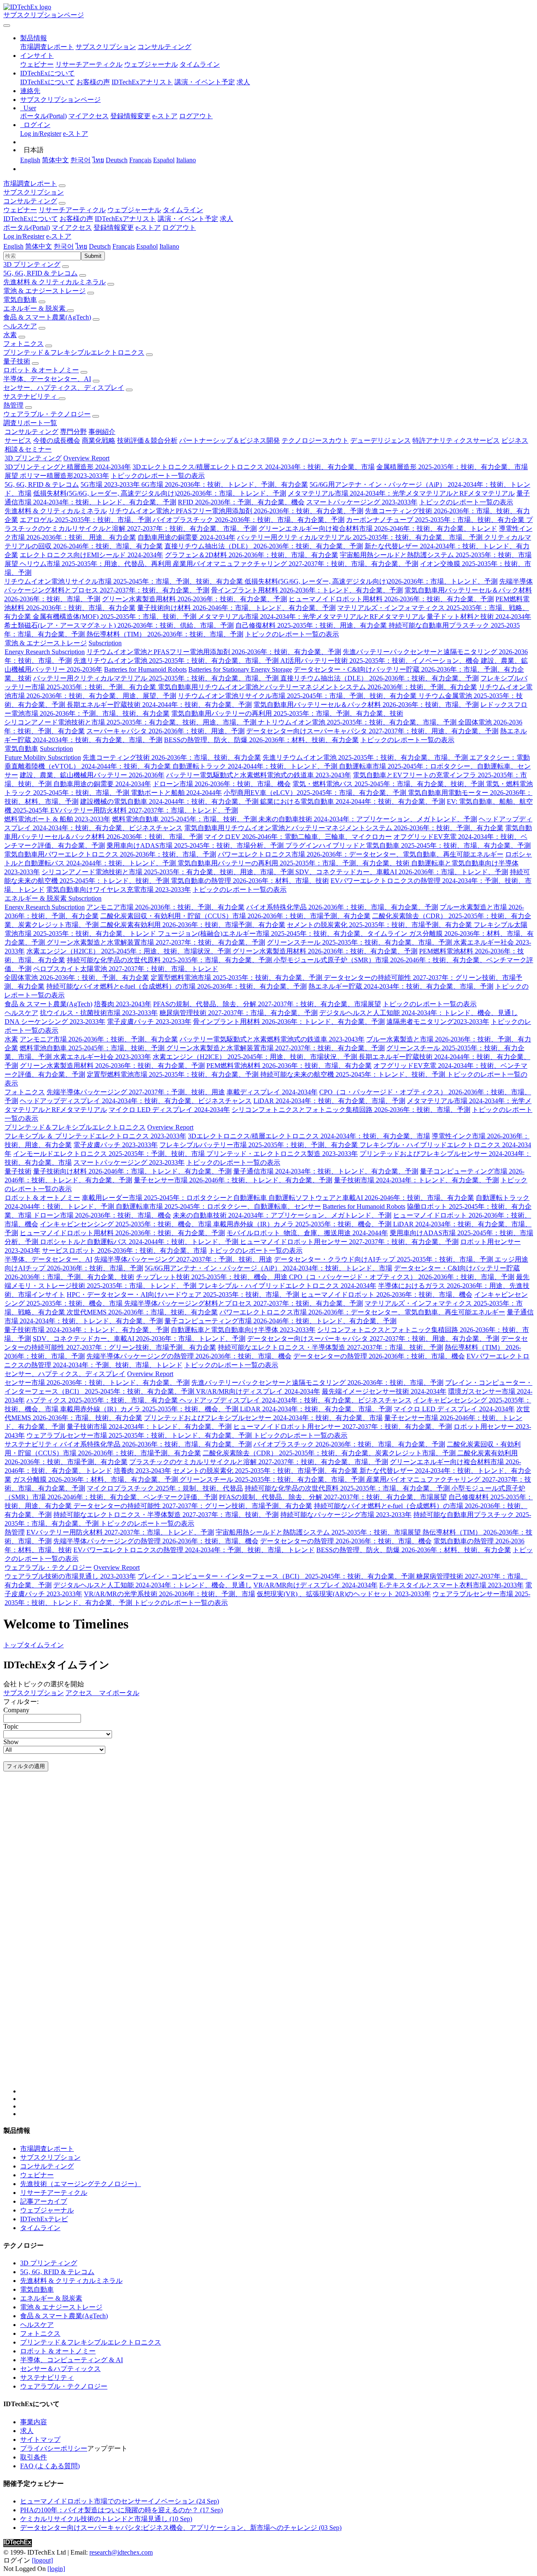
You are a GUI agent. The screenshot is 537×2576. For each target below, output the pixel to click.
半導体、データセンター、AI (47, 379)
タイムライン (200, 64)
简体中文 (55, 160)
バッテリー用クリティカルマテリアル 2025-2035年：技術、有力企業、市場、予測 (361, 537)
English (30, 160)
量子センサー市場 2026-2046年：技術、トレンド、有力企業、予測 (233, 1180)
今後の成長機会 (57, 440)
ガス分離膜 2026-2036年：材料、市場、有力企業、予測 (96, 1479)
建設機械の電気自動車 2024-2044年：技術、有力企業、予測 (170, 801)
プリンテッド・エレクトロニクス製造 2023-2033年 (282, 1154)
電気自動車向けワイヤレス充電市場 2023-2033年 (119, 889)
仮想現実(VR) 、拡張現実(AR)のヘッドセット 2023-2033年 (344, 1594)
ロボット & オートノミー (41, 370)
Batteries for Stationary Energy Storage (240, 669)
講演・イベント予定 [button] (188, 219)
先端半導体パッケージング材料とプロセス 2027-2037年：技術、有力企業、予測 (244, 1303)
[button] (34, 38)
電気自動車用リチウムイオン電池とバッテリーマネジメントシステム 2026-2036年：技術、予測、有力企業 (317, 687)
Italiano (186, 160)
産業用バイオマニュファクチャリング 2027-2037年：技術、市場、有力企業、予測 (296, 564)
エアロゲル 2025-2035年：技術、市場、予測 (86, 520)
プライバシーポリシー (54, 2448)
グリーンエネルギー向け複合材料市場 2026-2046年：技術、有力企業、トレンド (378, 528)
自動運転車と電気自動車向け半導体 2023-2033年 (243, 1330)
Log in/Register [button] (24, 236)
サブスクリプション (106, 47)
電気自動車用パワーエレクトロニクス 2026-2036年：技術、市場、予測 (110, 854)
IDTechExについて (47, 82)
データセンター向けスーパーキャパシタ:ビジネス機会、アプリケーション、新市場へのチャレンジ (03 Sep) (181, 2528)
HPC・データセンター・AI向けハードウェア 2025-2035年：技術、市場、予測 (184, 1294)
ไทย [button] (81, 246)
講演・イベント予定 (205, 82)
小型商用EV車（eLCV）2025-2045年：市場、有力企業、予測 (316, 793)
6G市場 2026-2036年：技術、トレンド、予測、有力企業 (225, 484)
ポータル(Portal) (43, 116)
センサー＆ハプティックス (60, 2369)
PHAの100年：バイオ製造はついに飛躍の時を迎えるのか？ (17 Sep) (121, 2510)
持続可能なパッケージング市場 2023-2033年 (346, 1515)
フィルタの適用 (26, 1766)
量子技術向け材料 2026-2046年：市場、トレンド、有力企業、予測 (236, 608)
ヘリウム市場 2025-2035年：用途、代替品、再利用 (96, 564)
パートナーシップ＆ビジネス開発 (229, 440)
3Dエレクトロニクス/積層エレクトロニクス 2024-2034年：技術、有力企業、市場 (254, 467)
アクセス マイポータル (102, 1693)
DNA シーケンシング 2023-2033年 (55, 1022)
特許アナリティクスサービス (456, 440)
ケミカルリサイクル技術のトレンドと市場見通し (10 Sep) (106, 2519)
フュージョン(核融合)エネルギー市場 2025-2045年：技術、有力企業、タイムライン (283, 934)
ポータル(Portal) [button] (27, 227)
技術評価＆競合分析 (147, 440)
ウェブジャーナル (151, 64)
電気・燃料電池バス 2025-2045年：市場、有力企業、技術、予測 (389, 784)
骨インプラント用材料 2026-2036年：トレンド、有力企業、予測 (307, 590)
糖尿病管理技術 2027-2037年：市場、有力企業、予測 (239, 1013)
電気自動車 (20, 300)
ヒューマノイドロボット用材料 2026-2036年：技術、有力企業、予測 (391, 599)
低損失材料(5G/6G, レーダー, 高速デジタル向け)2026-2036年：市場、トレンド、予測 (160, 493)
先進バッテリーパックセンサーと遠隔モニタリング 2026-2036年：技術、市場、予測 (317, 1383)
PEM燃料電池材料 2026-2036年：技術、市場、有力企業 (289, 1066)
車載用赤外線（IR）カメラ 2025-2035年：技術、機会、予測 (303, 1224)
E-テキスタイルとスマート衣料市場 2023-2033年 (451, 1585)
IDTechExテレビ (44, 2219)
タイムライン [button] (183, 210)
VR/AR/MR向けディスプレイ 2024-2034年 (258, 1391)
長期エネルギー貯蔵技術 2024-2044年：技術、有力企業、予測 (159, 705)
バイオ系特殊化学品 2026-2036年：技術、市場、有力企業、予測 (342, 907)
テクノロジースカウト (315, 440)
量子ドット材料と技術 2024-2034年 (479, 617)
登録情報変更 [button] (114, 227)
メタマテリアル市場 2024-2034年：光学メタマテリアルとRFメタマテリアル (401, 493)
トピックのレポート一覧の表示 (158, 476)
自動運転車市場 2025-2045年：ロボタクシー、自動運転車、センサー (218, 1206)
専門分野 (73, 432)
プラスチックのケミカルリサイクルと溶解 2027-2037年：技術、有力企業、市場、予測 (259, 1462)
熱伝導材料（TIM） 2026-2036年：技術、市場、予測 (165, 634)
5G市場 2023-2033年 (111, 484)
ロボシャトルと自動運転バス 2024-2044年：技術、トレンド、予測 (140, 1242)
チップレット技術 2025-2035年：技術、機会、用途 (212, 1277)
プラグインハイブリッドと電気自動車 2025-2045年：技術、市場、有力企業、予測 (408, 845)
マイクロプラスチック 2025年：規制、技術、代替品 (165, 1488)
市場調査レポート (47, 47)
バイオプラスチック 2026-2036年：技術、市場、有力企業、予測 (249, 520)
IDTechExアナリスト (142, 82)
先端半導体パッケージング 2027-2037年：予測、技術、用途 (136, 1092)
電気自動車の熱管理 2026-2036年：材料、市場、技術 (250, 881)
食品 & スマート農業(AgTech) (47, 317)
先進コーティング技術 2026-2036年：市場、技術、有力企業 (172, 757)
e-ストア (165, 116)
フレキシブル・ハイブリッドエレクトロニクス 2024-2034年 (287, 1286)
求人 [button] (227, 219)
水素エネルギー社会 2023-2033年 (102, 1057)
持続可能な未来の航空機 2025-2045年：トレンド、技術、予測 (353, 1074)
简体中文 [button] (39, 246)
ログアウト (196, 116)
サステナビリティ (31, 396)
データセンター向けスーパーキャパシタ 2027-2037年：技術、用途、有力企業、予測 (372, 731)
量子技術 (17, 361)
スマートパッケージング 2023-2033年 (362, 502)
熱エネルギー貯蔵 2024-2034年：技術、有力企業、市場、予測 (401, 986)
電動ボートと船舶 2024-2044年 (176, 793)
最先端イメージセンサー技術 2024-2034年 (384, 1391)
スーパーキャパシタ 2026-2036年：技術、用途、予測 (166, 731)
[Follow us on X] (277, 1940)
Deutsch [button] (100, 246)
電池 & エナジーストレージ (44, 291)
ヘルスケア (20, 326)
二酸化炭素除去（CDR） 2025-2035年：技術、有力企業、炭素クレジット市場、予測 (330, 1453)
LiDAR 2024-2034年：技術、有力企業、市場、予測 (329, 1101)
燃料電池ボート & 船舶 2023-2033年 (57, 819)
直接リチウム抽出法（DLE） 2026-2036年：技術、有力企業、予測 (264, 546)
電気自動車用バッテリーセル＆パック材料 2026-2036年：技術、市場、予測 (366, 705)
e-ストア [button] (148, 227)
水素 (10, 335)
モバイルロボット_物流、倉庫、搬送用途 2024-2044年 (307, 1233)
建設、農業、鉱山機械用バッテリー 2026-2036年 (92, 775)
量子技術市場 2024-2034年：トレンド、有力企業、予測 (416, 1180)
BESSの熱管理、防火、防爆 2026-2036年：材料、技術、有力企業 (261, 740)
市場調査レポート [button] (30, 183)
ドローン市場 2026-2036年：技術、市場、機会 (222, 784)
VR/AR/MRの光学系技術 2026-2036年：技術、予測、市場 (169, 1594)
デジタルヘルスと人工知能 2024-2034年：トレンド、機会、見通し (418, 1013)
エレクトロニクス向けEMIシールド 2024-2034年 (91, 555)
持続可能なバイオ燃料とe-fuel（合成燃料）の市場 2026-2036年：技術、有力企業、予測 (176, 986)
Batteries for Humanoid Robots (145, 669)
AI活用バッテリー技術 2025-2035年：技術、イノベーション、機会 (381, 661)
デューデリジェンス (381, 440)
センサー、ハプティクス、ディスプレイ (64, 388)
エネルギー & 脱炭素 (35, 308)
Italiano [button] (169, 246)
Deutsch (117, 160)
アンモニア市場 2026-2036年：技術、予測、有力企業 (166, 907)
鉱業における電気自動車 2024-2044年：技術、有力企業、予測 (353, 801)
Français (140, 160)
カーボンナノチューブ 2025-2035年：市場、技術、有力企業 (436, 520)
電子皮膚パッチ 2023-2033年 (149, 1022)
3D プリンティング (32, 264)
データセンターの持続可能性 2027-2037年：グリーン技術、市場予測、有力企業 (193, 1506)
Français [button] (124, 246)
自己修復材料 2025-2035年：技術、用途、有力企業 (312, 625)
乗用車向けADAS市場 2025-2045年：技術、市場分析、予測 (196, 845)
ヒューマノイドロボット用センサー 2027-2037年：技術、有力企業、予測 (349, 1242)
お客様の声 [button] (76, 219)
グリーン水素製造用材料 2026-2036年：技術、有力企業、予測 (194, 599)
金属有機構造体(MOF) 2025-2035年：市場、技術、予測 (115, 617)
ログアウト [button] (179, 227)
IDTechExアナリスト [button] (125, 219)
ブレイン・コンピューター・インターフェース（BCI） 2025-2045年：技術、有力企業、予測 (277, 1576)
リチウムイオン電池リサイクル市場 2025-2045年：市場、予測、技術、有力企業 (124, 581)
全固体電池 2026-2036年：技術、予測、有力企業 (77, 978)
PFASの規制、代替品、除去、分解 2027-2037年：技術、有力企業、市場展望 (267, 1004)
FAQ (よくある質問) (50, 2466)
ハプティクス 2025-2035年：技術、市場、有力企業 (103, 1400)
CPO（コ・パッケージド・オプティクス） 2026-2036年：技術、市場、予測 (402, 1277)
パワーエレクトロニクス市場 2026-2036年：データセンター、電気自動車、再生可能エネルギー (361, 854)
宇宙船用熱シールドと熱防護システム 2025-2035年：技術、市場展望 (319, 1532)
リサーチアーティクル (89, 64)
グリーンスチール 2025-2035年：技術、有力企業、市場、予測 (360, 942)
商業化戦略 (99, 440)
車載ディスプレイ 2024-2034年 (272, 1092)
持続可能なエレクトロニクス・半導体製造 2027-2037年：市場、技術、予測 (330, 1347)
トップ (13, 1645)
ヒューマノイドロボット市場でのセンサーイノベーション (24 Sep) (120, 2501)
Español (164, 160)
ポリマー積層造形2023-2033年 (64, 476)
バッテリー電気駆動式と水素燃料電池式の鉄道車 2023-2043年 (259, 775)
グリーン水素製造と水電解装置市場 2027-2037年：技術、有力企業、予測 (156, 942)
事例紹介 (102, 432)
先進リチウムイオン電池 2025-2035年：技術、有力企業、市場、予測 (177, 661)
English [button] (13, 246)
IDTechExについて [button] (31, 219)
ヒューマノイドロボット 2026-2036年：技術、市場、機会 (387, 1294)
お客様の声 (93, 82)
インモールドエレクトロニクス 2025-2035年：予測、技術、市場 (110, 1154)
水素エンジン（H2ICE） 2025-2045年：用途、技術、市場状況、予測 (129, 951)
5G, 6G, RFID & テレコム (40, 273)
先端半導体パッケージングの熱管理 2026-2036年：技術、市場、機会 (189, 1356)
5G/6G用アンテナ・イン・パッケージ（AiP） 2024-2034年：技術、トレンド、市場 (268, 1268)
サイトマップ (40, 2440)
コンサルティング (164, 47)
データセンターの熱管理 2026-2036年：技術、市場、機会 (379, 1356)
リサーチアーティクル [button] (72, 210)
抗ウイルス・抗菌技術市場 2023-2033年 (99, 1013)
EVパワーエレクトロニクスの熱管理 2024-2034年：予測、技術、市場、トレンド (194, 1550)
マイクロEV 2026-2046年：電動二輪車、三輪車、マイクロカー (298, 837)
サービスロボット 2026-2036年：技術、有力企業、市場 (124, 1250)
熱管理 (13, 405)
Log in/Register (41, 134)
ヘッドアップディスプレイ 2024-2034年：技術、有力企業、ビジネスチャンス (136, 1101)
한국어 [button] (64, 246)
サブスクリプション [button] (34, 192)
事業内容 (34, 2422)
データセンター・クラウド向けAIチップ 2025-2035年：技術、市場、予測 (384, 1259)
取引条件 (34, 2457)
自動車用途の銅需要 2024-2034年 (186, 537)
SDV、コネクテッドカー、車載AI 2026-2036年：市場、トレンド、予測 (402, 872)
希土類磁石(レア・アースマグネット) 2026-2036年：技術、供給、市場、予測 (119, 625)
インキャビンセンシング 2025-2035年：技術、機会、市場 (126, 1224)
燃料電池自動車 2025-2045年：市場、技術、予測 (185, 819)
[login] (56, 2569)
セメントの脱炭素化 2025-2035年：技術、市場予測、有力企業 (380, 925)
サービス (18, 440)
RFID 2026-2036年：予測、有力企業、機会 (241, 502)
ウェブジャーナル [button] (134, 210)
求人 (243, 82)
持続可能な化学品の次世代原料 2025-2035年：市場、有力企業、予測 (170, 960)
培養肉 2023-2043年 (123, 1004)
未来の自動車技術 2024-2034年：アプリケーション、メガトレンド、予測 (368, 819)
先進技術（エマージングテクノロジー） (81, 2184)
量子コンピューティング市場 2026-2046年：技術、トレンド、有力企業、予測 (280, 1321)
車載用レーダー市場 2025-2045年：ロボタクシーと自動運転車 (175, 1198)
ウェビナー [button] (20, 210)
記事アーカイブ (44, 2201)
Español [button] (147, 246)
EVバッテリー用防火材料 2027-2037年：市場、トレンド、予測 (144, 810)
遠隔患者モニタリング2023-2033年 (438, 1022)
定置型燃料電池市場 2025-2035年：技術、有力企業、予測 (237, 978)
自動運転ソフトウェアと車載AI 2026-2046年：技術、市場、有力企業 (371, 1198)
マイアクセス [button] (72, 227)
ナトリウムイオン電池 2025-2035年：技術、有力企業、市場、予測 (358, 722)
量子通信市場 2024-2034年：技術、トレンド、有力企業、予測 (326, 1171)
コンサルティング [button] (30, 201)
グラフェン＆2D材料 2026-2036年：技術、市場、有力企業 (252, 555)
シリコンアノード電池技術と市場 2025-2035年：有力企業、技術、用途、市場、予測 (131, 722)
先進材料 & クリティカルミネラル (55, 282)
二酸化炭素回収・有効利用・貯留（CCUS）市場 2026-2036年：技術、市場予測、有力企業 (235, 916)
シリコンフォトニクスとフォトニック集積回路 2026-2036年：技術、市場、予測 (351, 1110)
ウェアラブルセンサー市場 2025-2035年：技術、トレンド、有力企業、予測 (140, 1435)
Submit (93, 256)
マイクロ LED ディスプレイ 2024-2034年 (169, 1110)
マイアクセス (89, 116)
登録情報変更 (130, 116)
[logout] (42, 2560)
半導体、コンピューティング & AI (72, 2360)
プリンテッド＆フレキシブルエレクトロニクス (74, 352)
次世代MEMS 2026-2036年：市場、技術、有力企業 (142, 1312)
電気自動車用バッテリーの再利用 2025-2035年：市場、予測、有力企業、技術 (287, 713)
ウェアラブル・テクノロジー (47, 414)
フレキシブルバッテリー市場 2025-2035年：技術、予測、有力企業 (259, 1145)
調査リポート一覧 (30, 423)
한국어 (81, 160)
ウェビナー (37, 64)
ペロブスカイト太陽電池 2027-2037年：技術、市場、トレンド (126, 969)
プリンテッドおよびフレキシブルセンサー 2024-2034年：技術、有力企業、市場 (263, 1418)
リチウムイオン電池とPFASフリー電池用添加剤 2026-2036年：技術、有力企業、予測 (236, 511)
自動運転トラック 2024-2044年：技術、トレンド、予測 (256, 766)
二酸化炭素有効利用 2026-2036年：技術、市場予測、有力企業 (193, 925)
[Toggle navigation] (7, 26)
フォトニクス (23, 344)
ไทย (98, 160)
